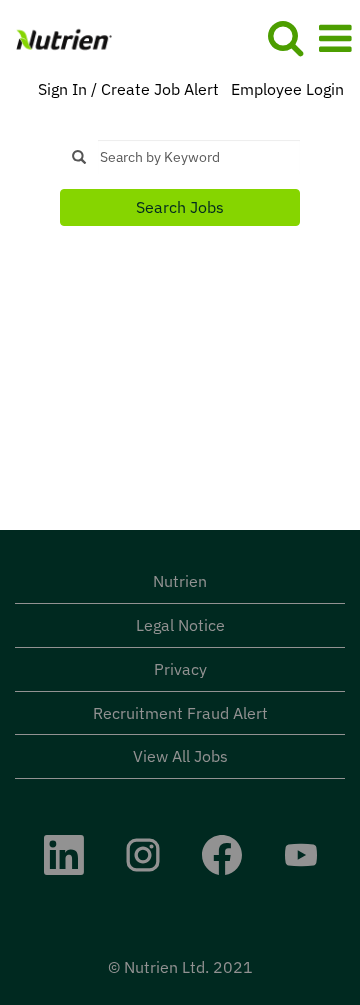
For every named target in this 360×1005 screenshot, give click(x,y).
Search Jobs (180, 207)
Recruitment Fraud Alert (180, 713)
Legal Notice (180, 625)
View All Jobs (180, 756)
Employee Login (287, 89)
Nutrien (180, 581)
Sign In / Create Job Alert (128, 89)
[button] (335, 38)
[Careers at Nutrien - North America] (56, 37)
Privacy (180, 669)
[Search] (285, 37)
